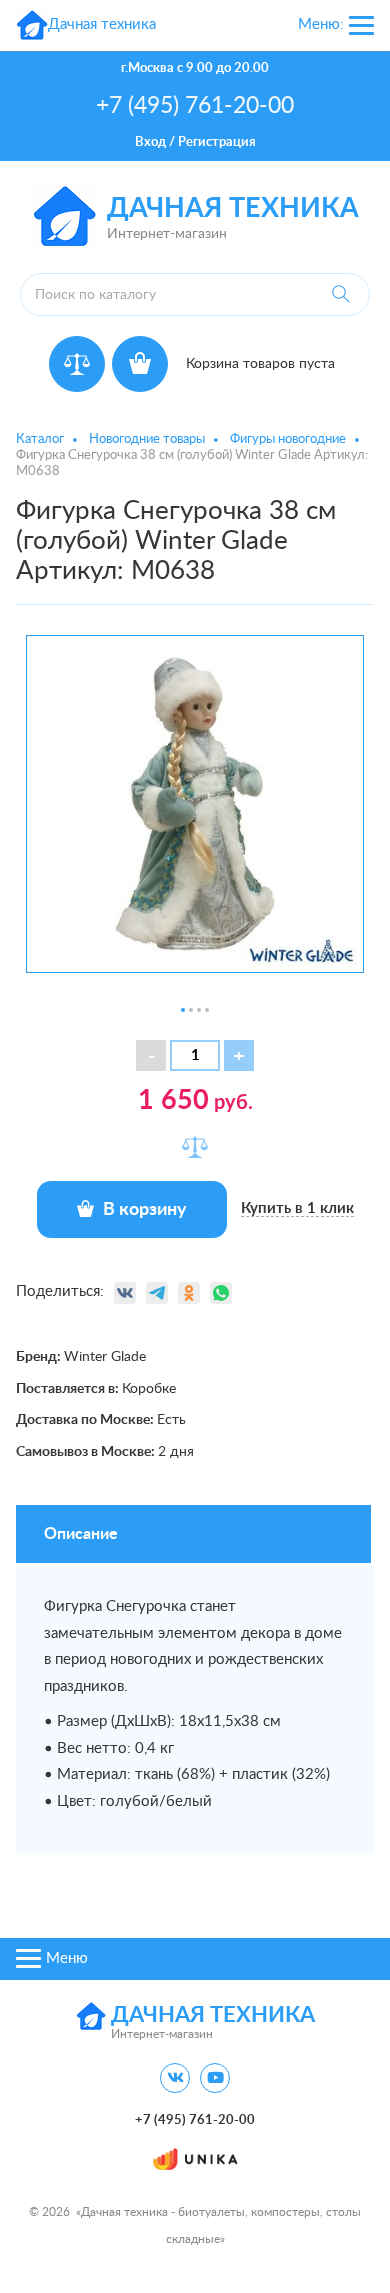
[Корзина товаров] (140, 364)
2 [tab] (191, 1010)
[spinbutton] (195, 1055)
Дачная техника (233, 208)
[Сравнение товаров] (77, 364)
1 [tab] (183, 1010)
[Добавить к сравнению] (195, 1147)
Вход (150, 142)
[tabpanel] (195, 804)
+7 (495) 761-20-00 (195, 105)
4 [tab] (207, 1010)
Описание (81, 1534)
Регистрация (217, 142)
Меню (67, 1958)
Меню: (321, 24)
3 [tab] (199, 1010)
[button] (239, 1055)
